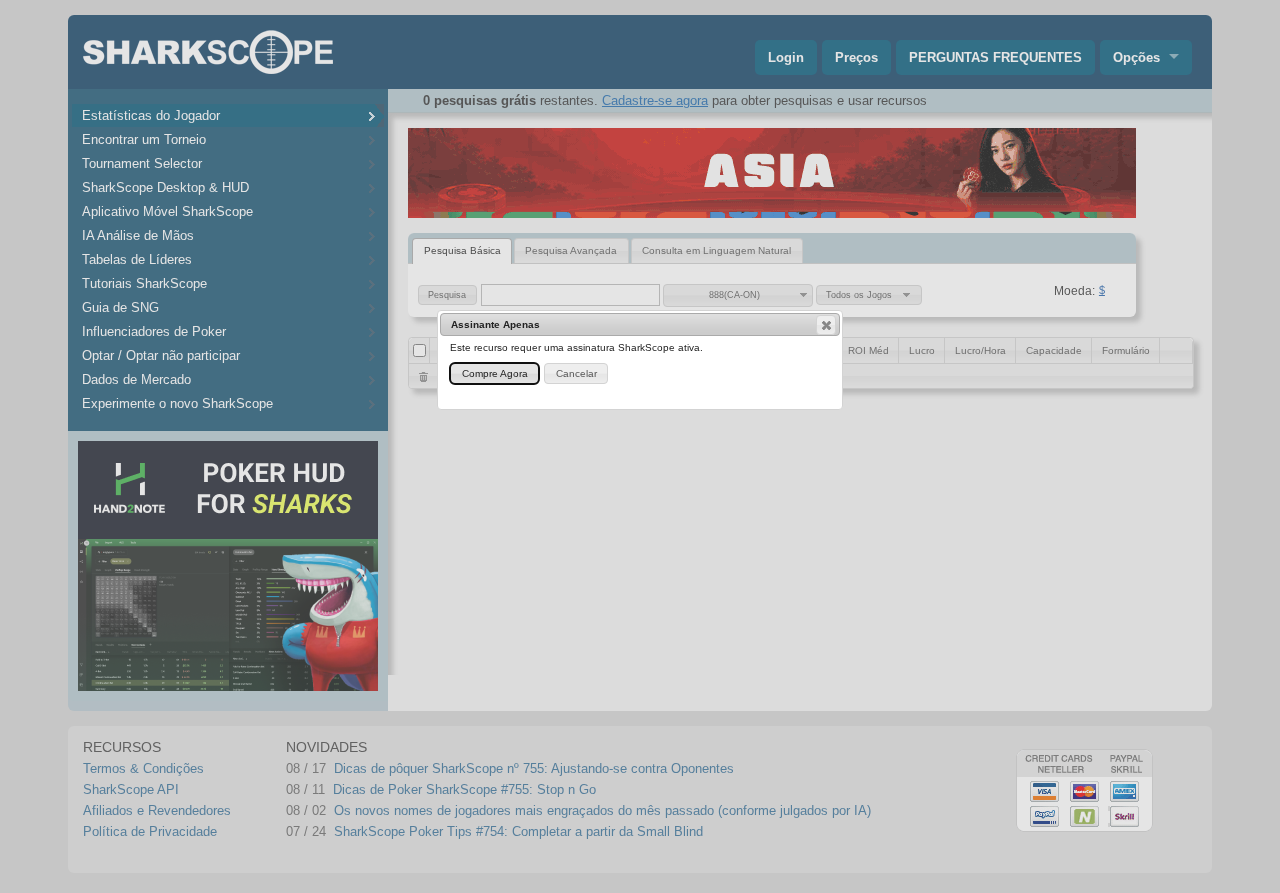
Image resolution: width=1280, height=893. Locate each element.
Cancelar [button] (576, 373)
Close (826, 325)
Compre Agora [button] (495, 373)
